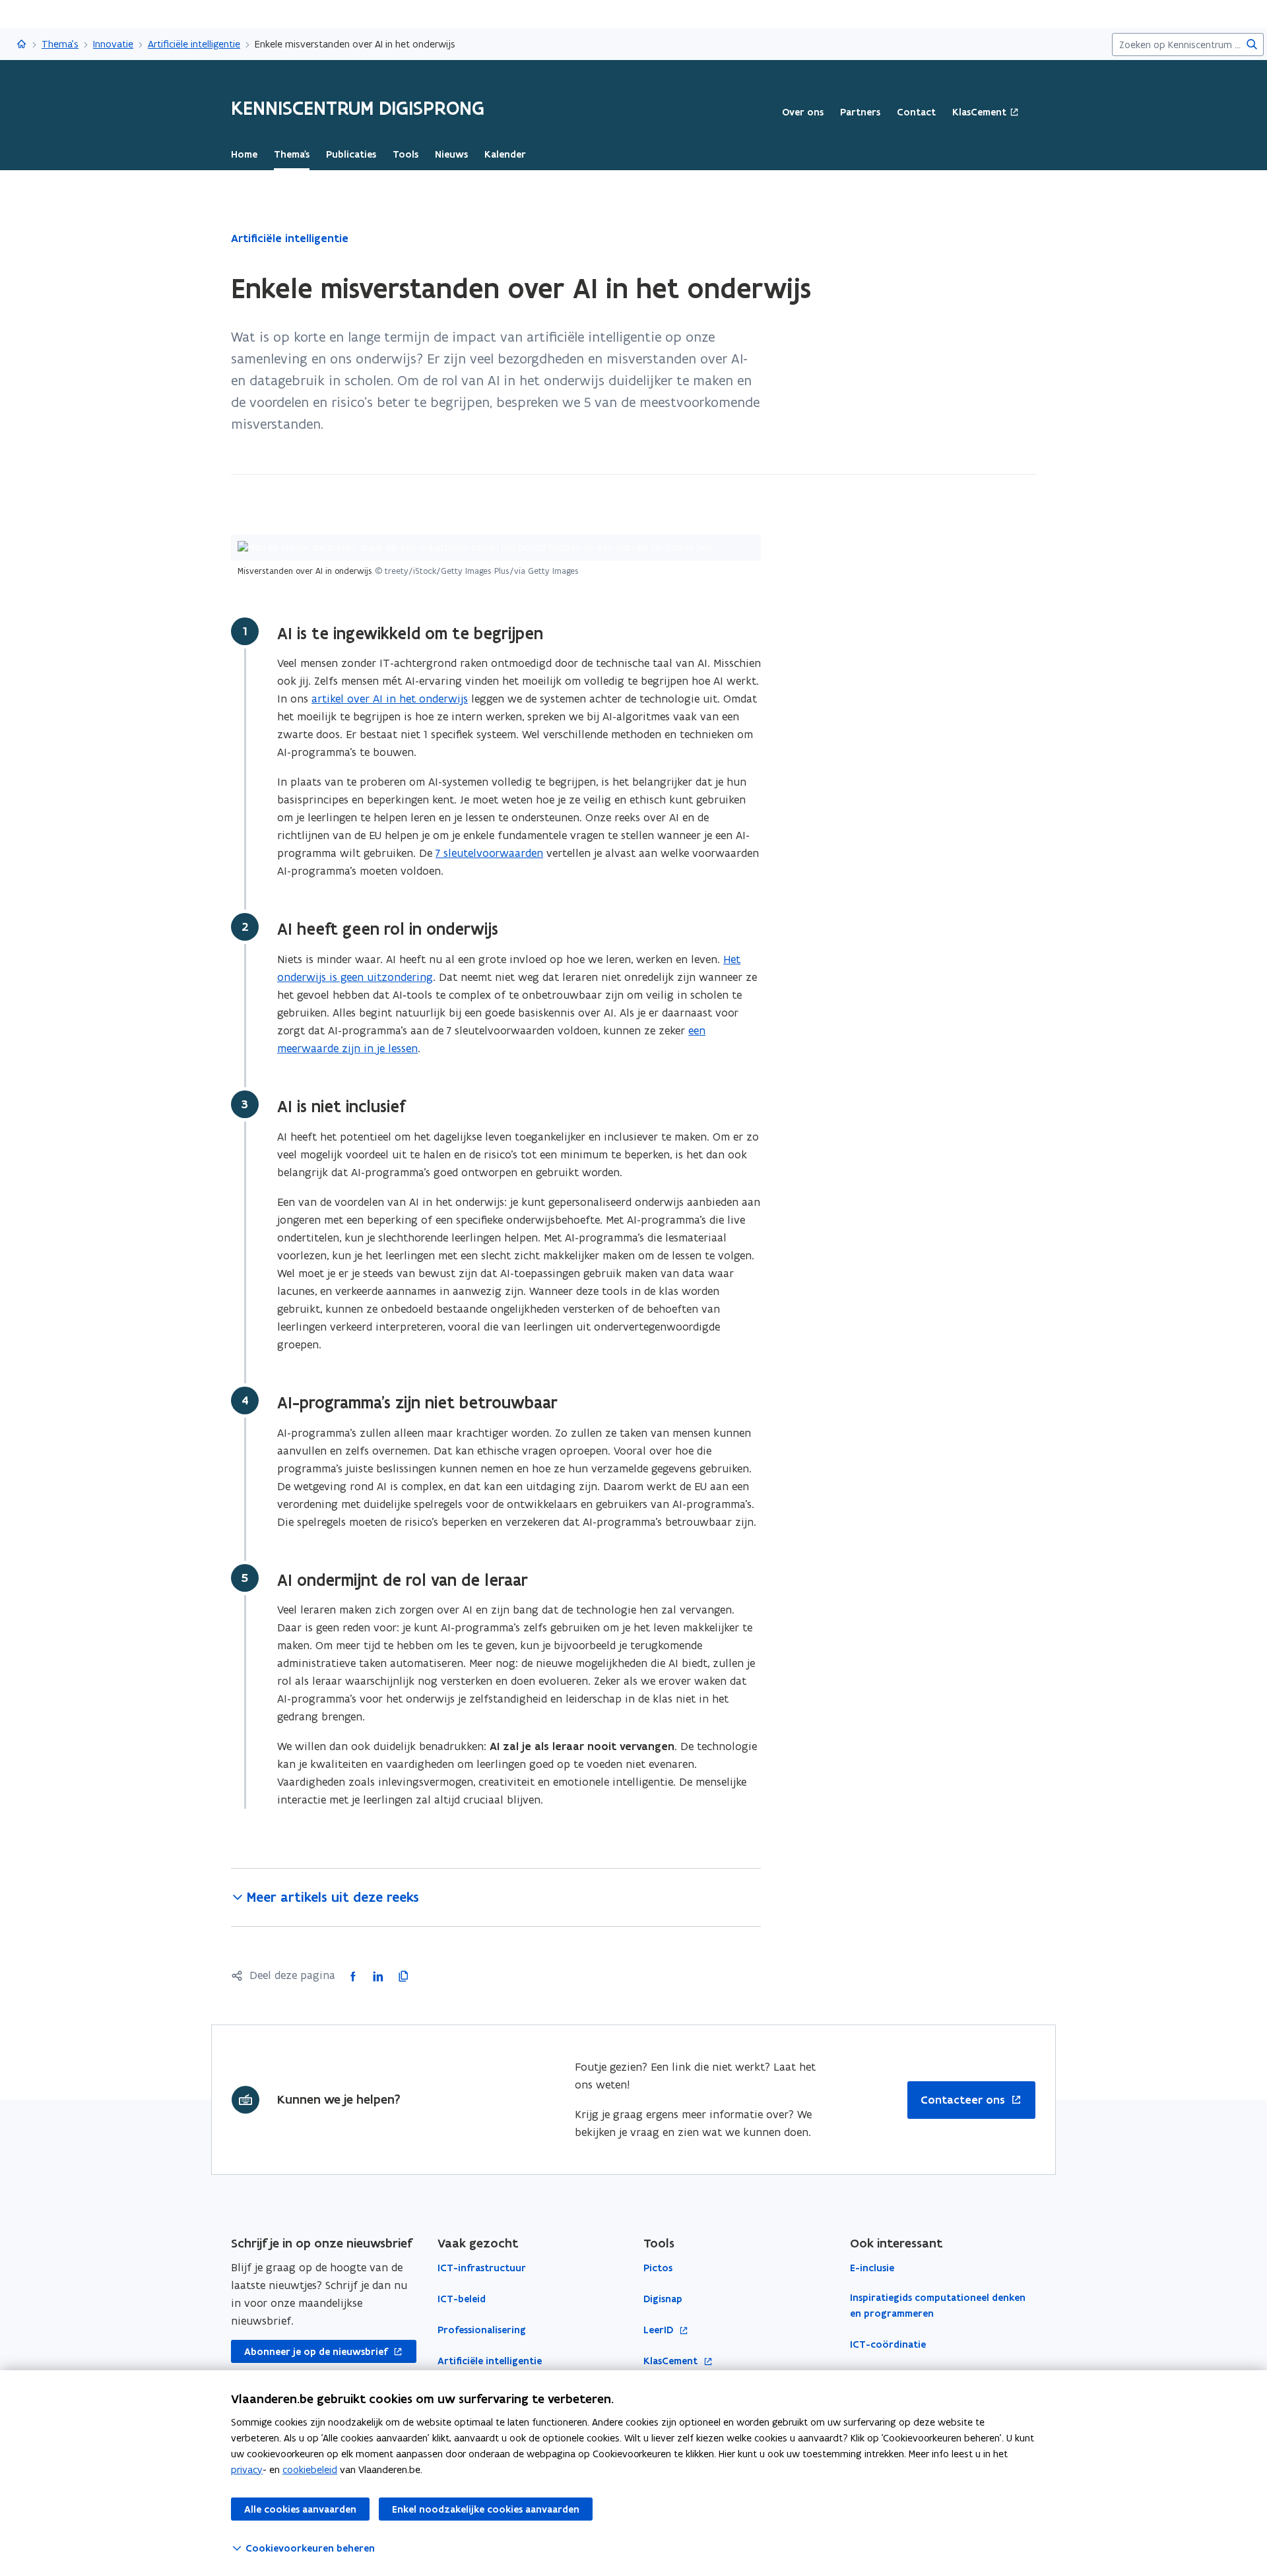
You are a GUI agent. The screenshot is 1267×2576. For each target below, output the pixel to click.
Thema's (60, 44)
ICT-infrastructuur (482, 2268)
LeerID (660, 2330)
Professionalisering (482, 2330)
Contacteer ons (963, 2100)
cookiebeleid (310, 2469)
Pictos (658, 2268)
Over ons (803, 112)
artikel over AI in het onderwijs (390, 699)
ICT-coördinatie (888, 2344)
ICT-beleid (462, 2299)
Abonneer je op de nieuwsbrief (309, 2352)
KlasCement (979, 112)
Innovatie (113, 44)
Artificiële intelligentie (194, 44)
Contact (916, 112)
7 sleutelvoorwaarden (489, 853)
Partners (860, 112)
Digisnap (663, 2299)
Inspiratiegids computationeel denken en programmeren (938, 2306)
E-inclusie (872, 2268)
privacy (247, 2469)
